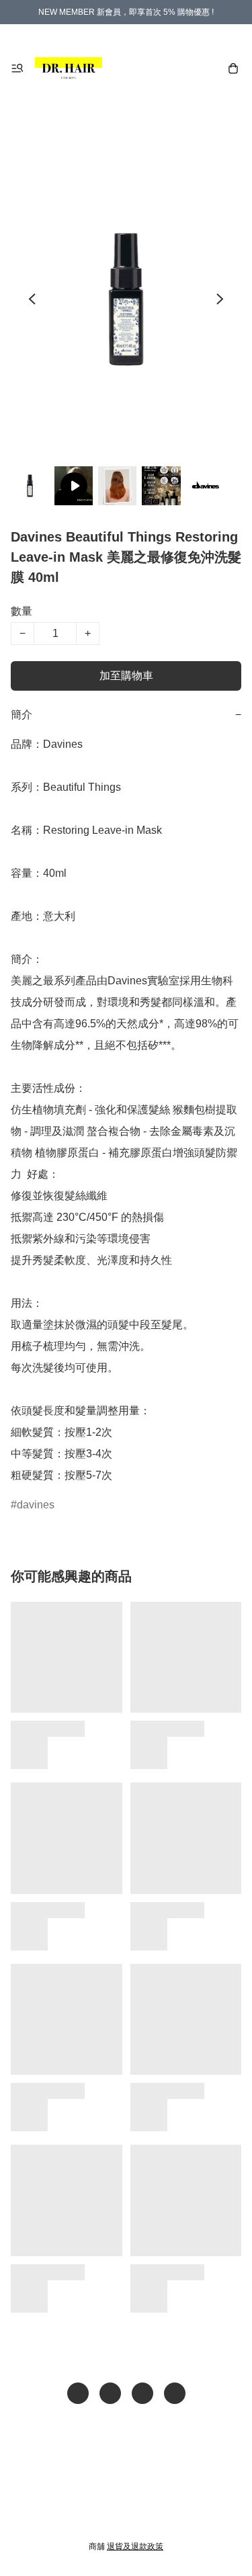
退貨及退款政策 (135, 2546)
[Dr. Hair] (69, 69)
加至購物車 (126, 676)
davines (36, 1505)
